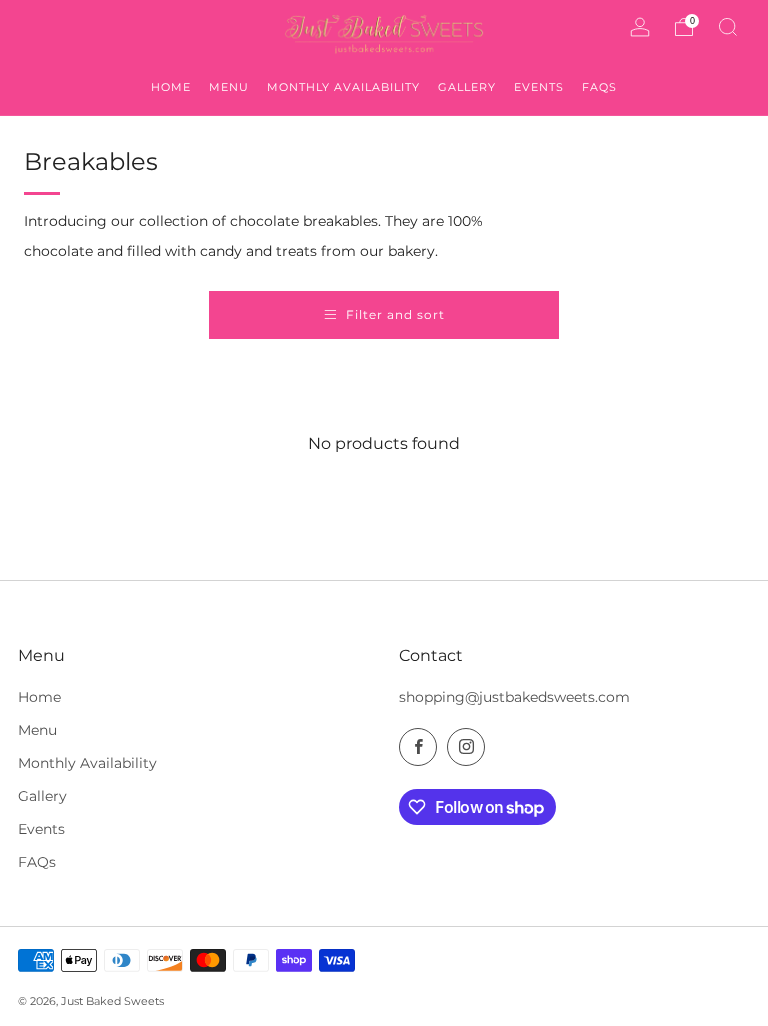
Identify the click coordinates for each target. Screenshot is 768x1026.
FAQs (37, 862)
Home (39, 697)
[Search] (728, 27)
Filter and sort (395, 314)
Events (41, 829)
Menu (37, 730)
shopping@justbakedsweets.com (514, 697)
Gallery (42, 796)
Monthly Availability (87, 763)
